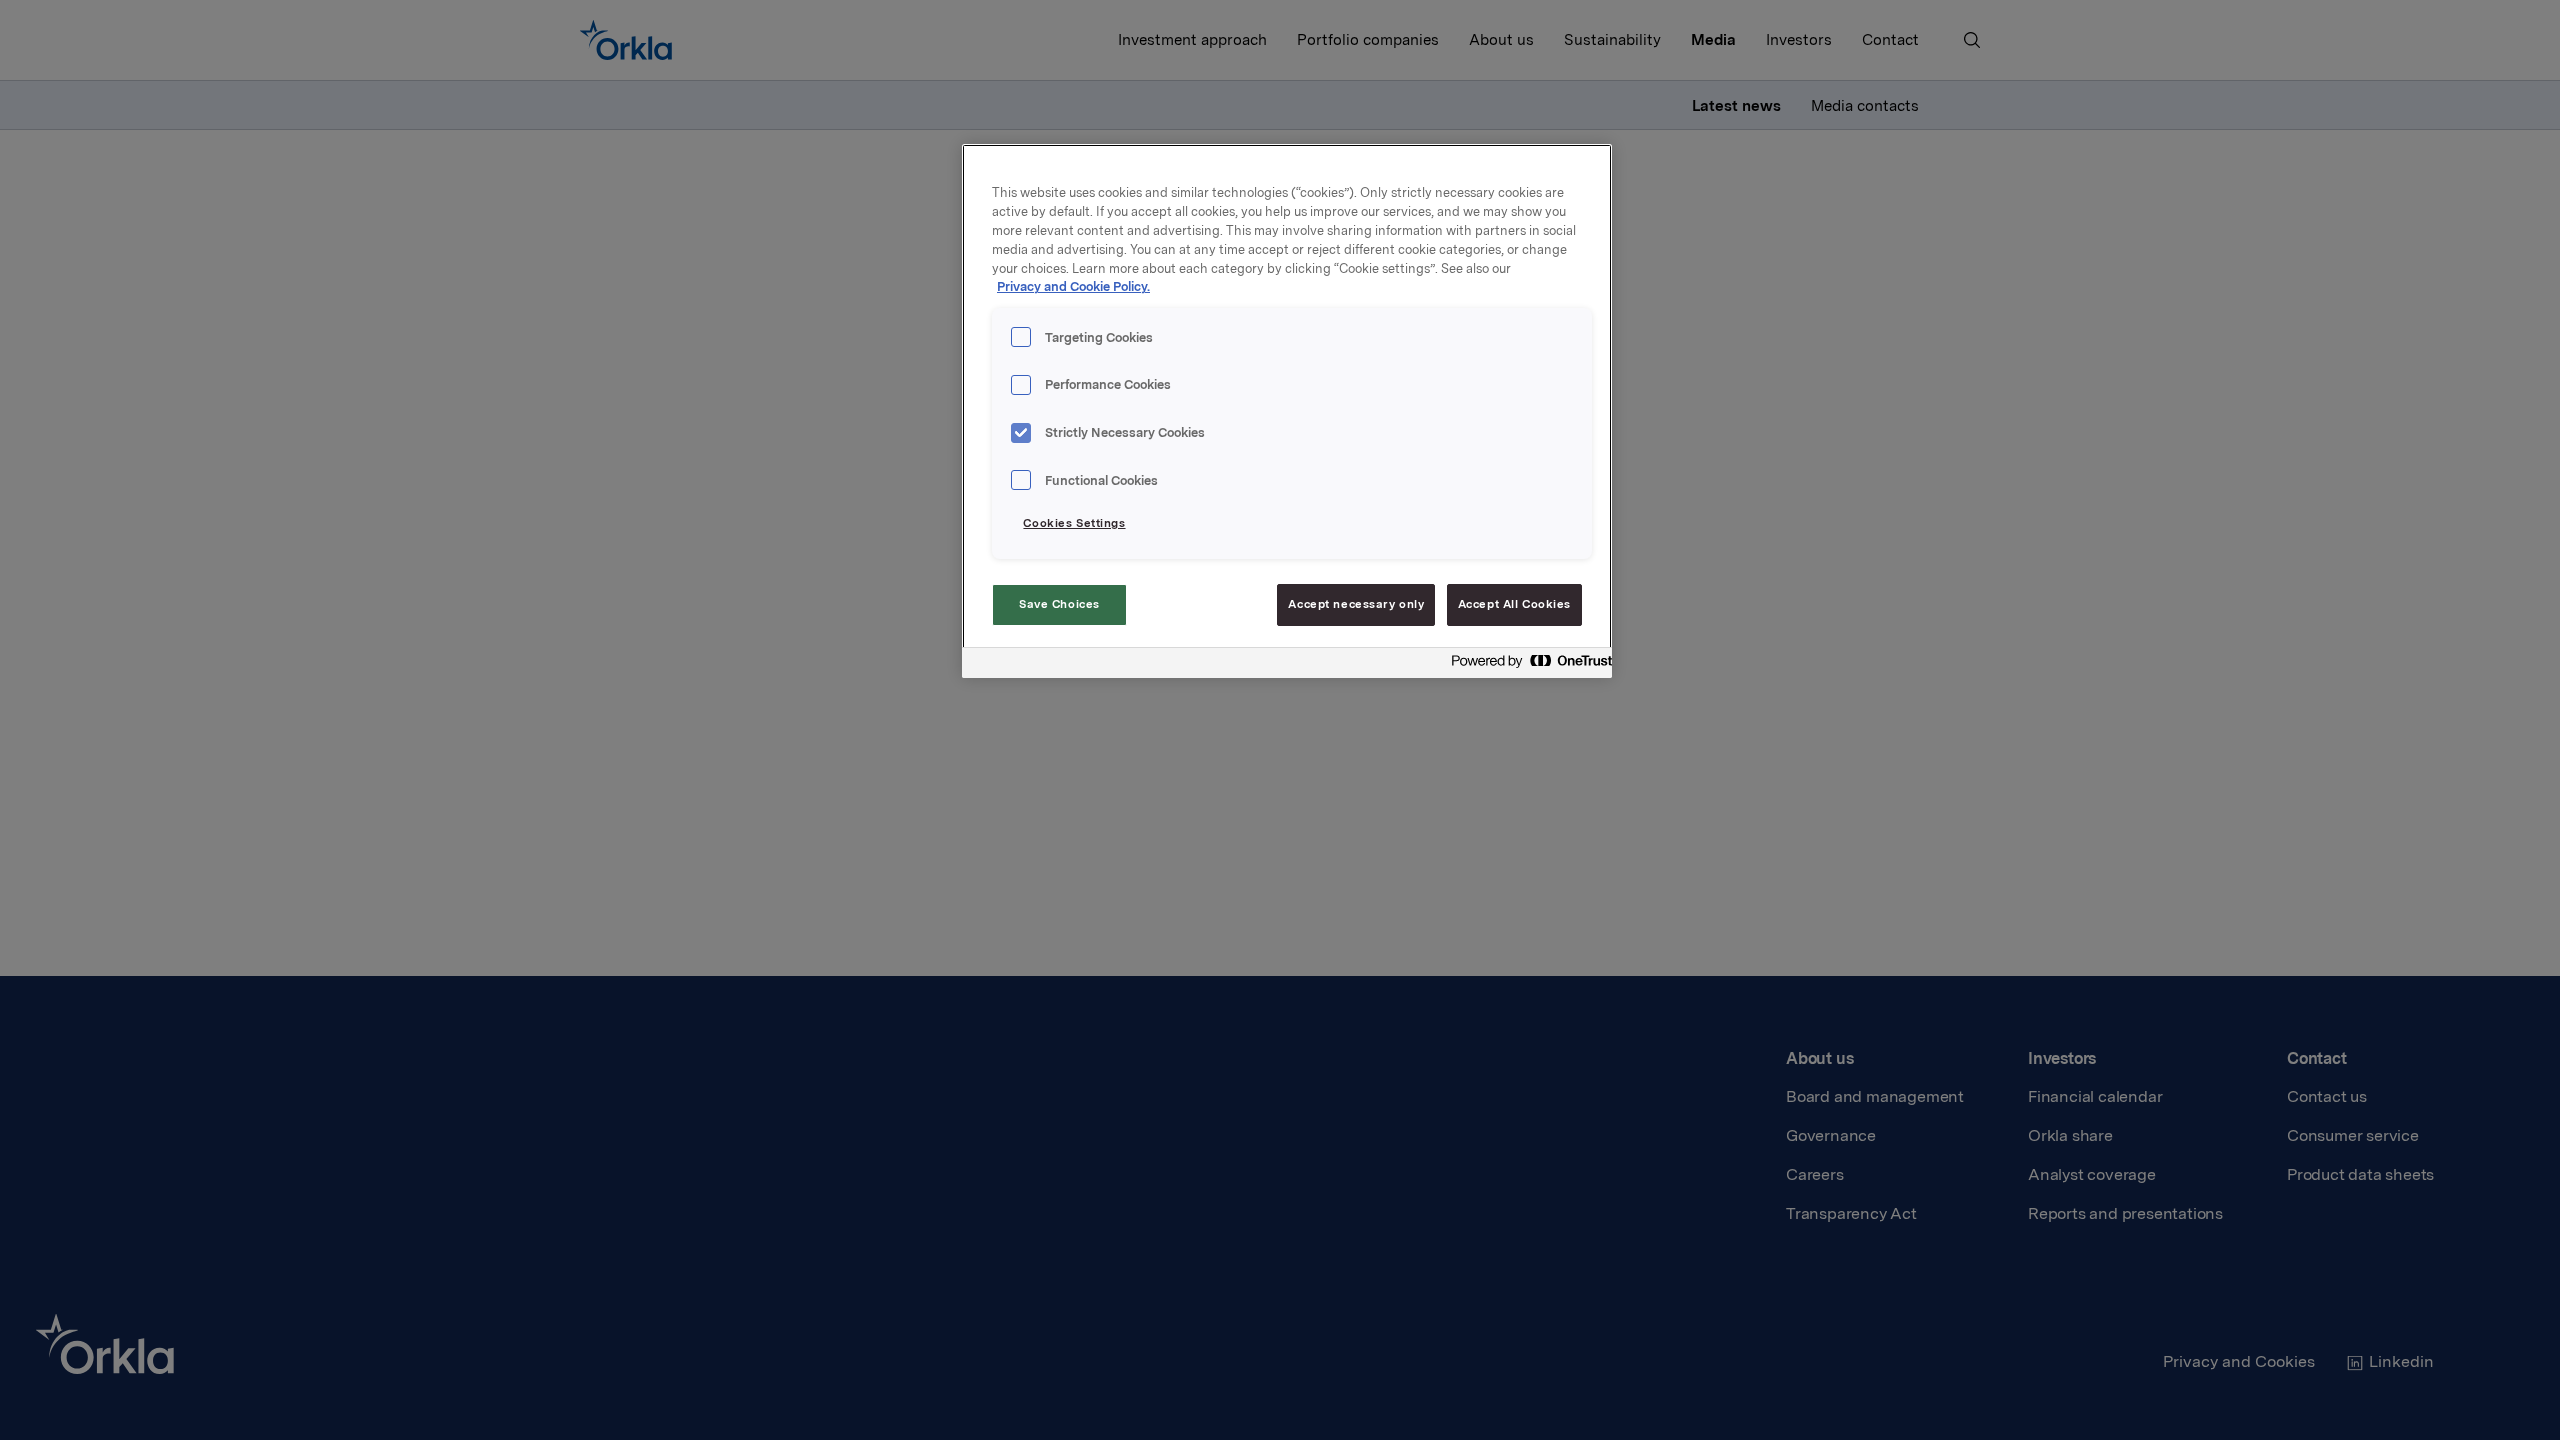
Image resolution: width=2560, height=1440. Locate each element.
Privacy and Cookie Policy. (1073, 286)
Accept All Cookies (1514, 604)
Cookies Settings (1074, 523)
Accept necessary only (1356, 604)
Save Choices (1059, 604)
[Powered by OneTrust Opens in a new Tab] (1526, 665)
